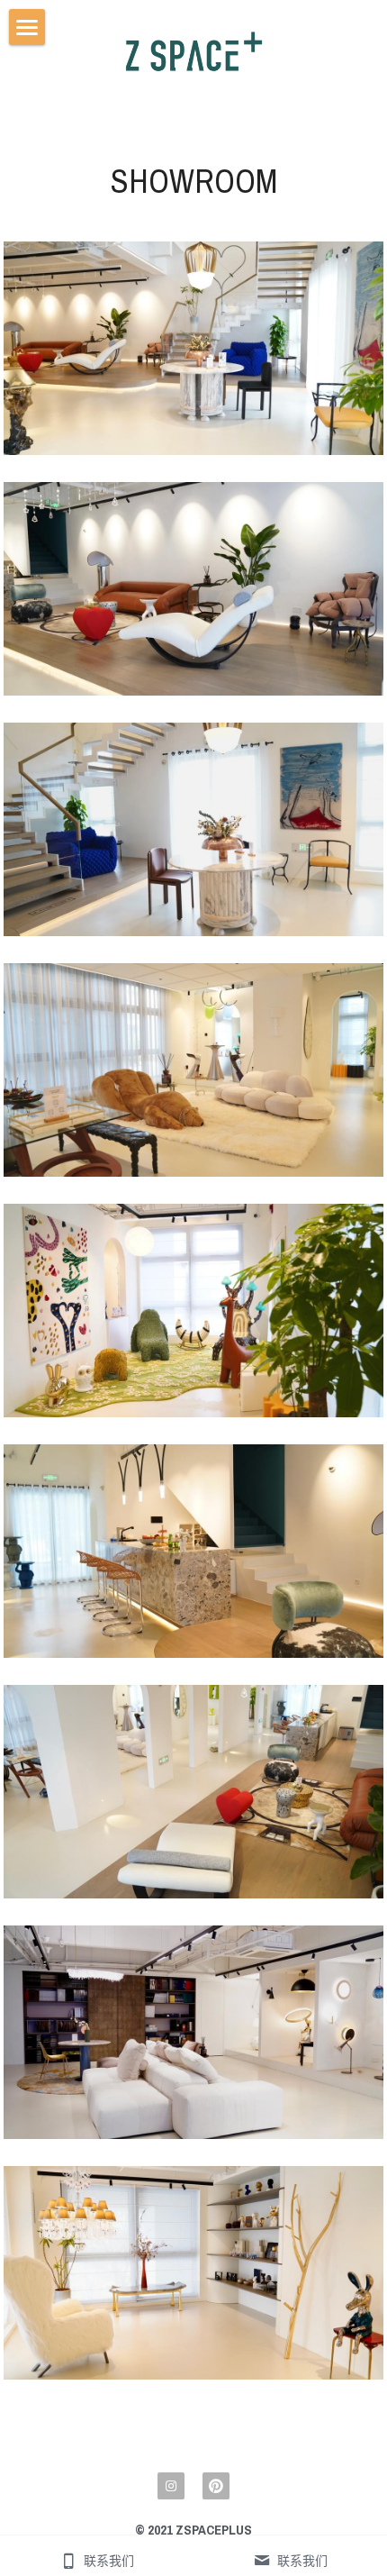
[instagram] (171, 2486)
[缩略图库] (193, 348)
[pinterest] (216, 2486)
